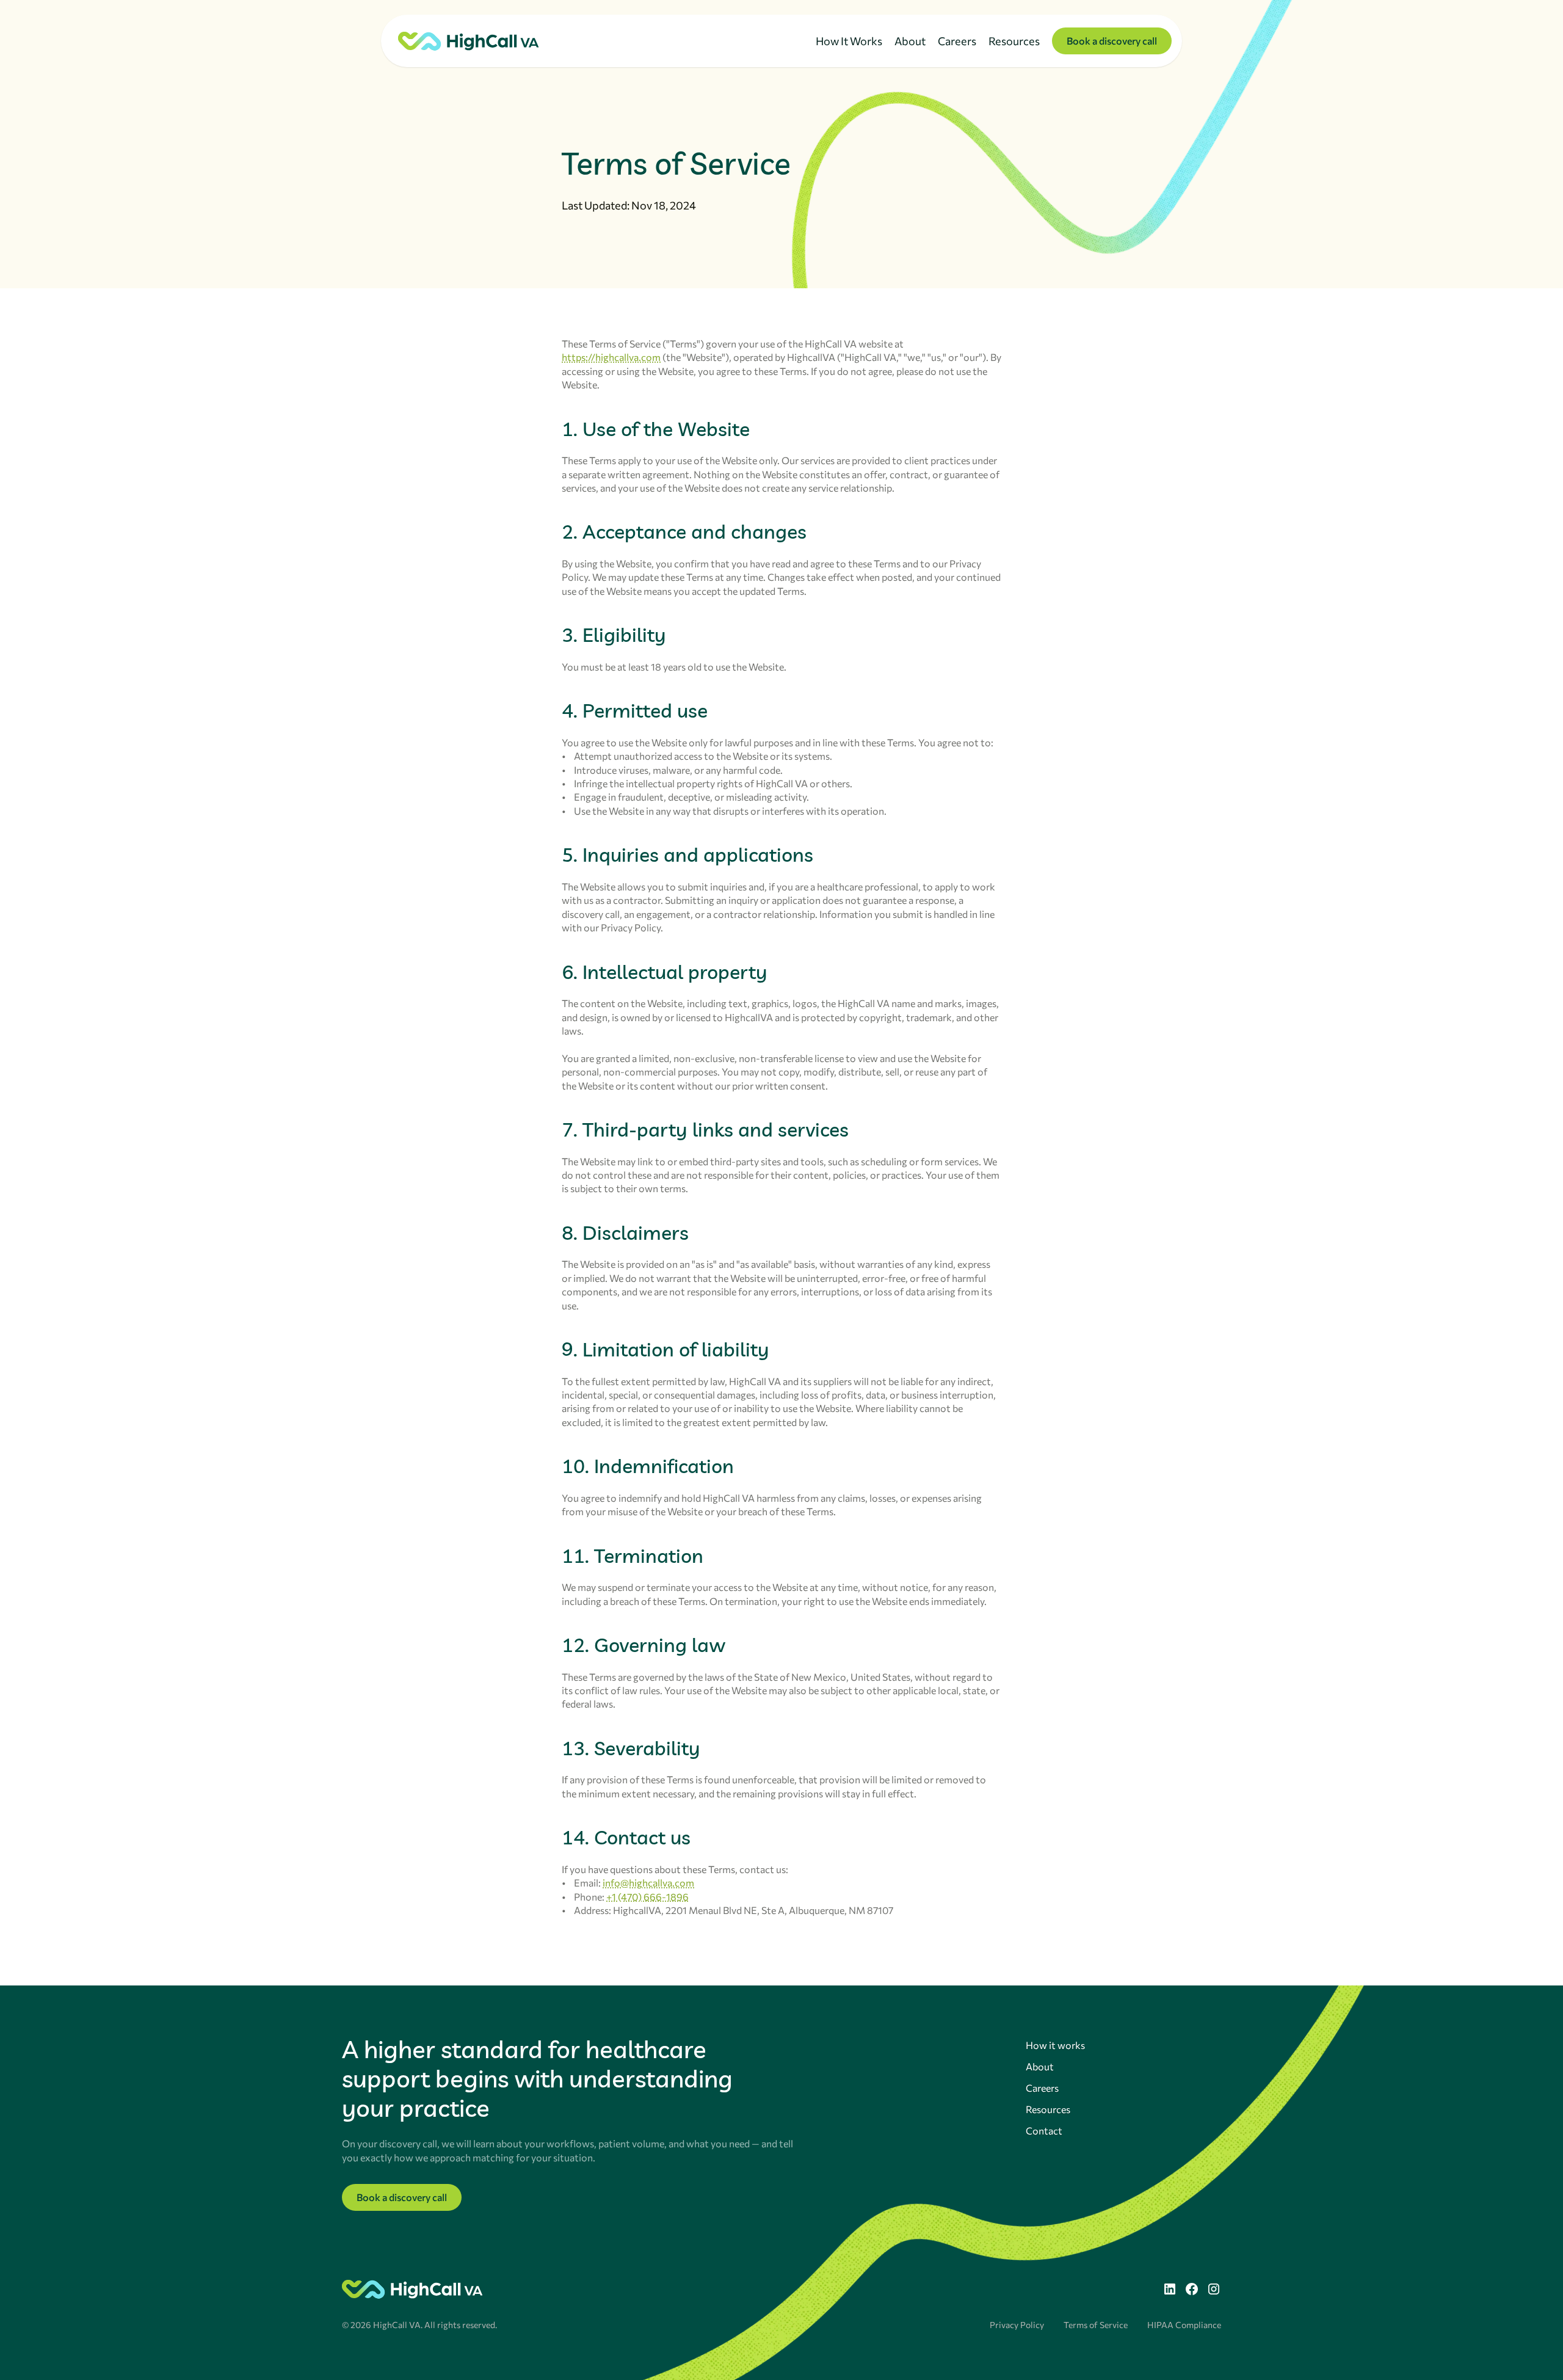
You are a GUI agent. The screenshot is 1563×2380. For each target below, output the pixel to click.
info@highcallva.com (648, 1883)
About (910, 41)
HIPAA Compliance (1184, 2325)
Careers (957, 41)
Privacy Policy (1017, 2325)
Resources (1014, 41)
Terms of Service (1096, 2325)
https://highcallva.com (611, 357)
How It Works (849, 41)
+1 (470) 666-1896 (647, 1897)
